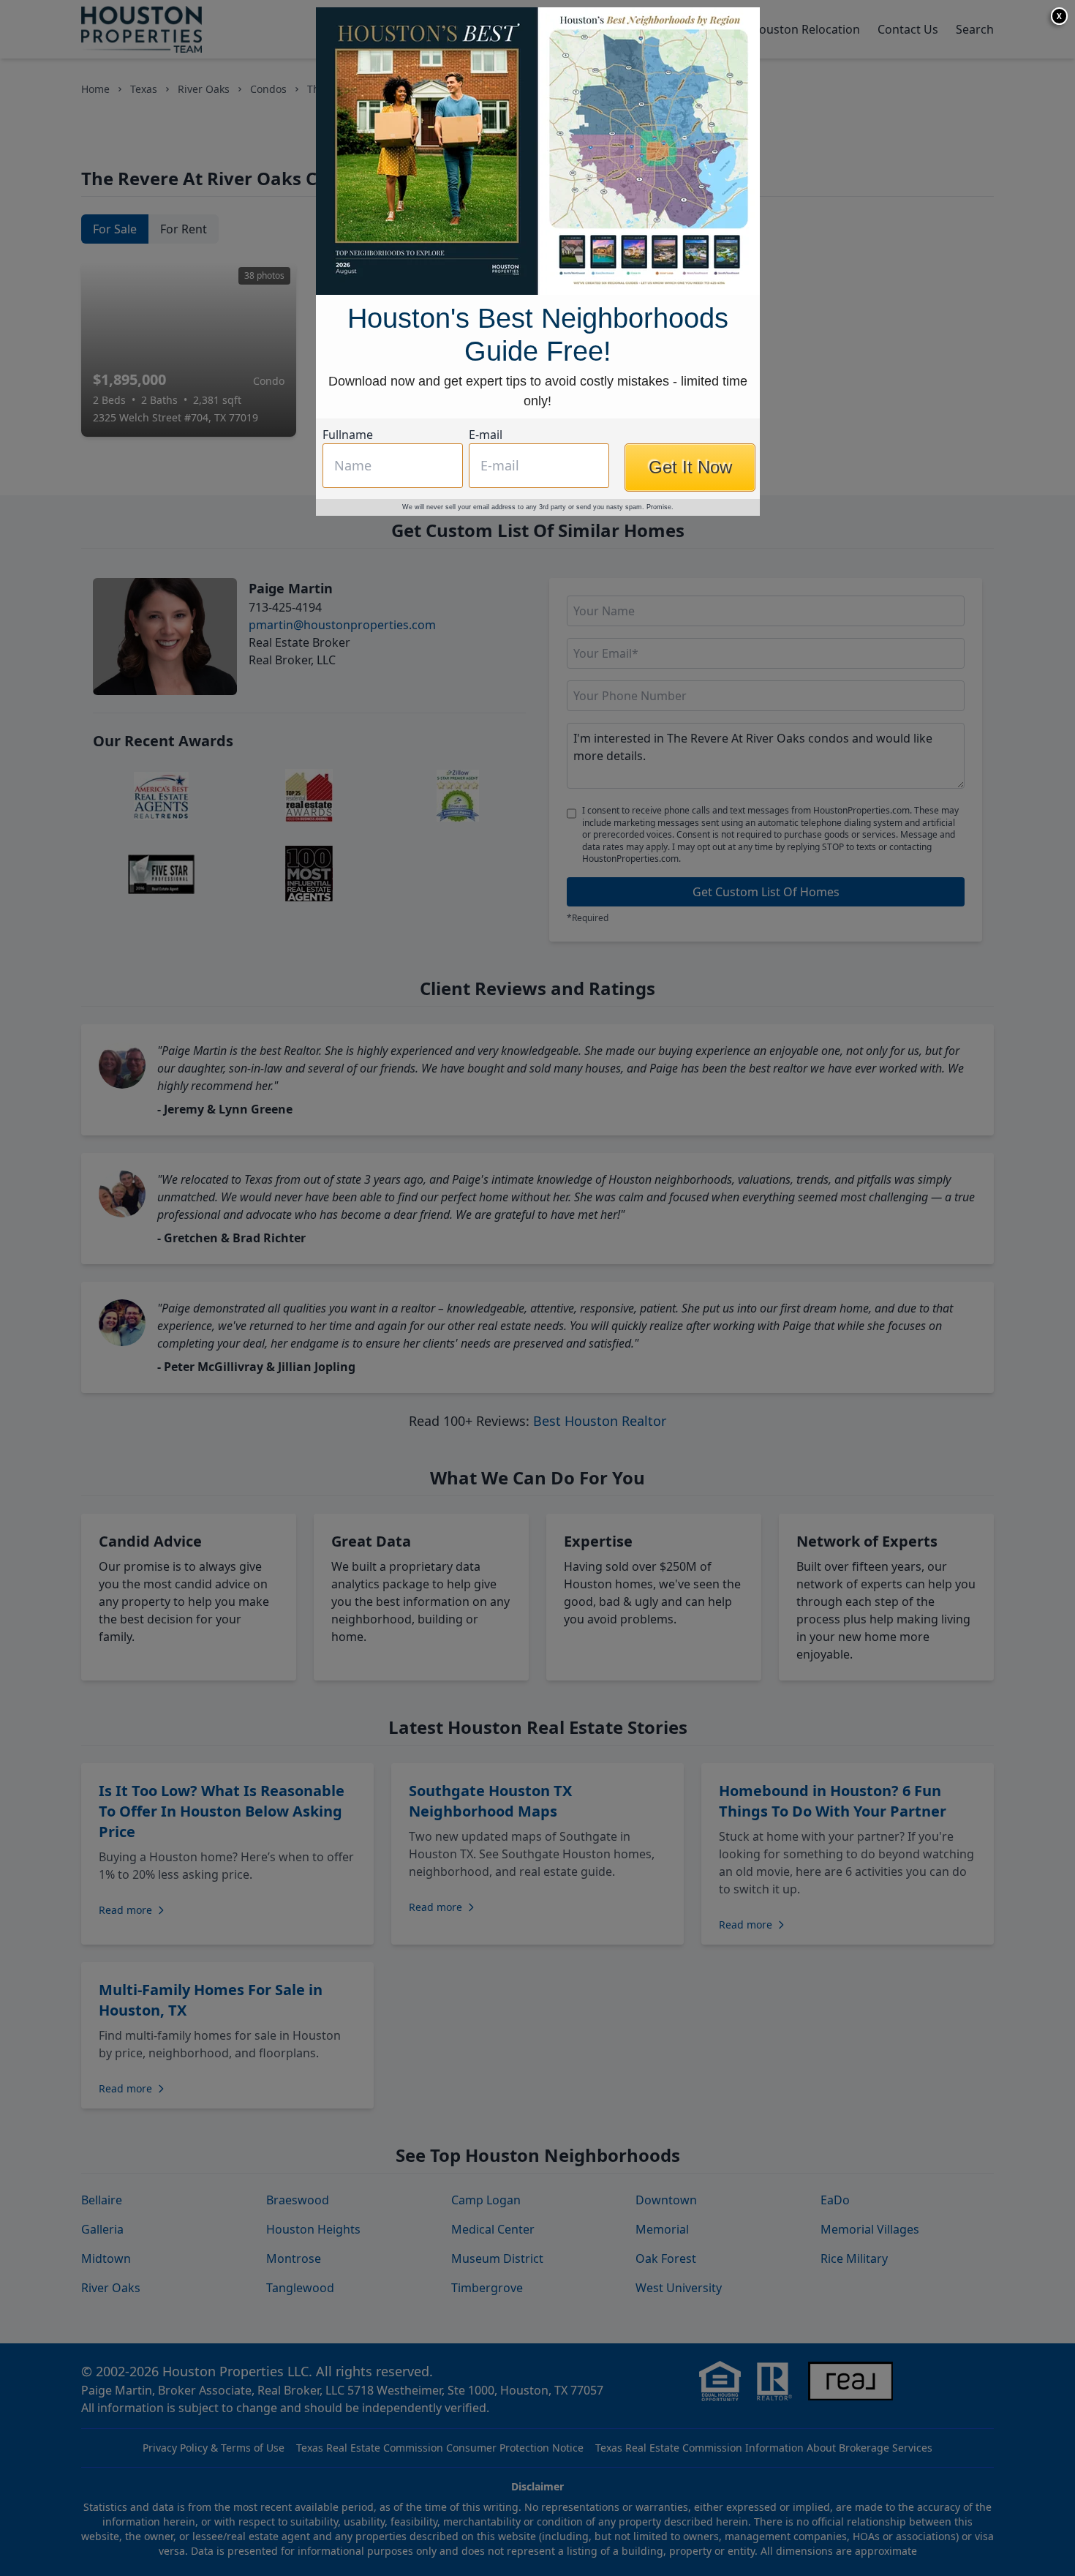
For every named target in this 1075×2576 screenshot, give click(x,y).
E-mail (486, 435)
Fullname (348, 435)
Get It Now (690, 467)
